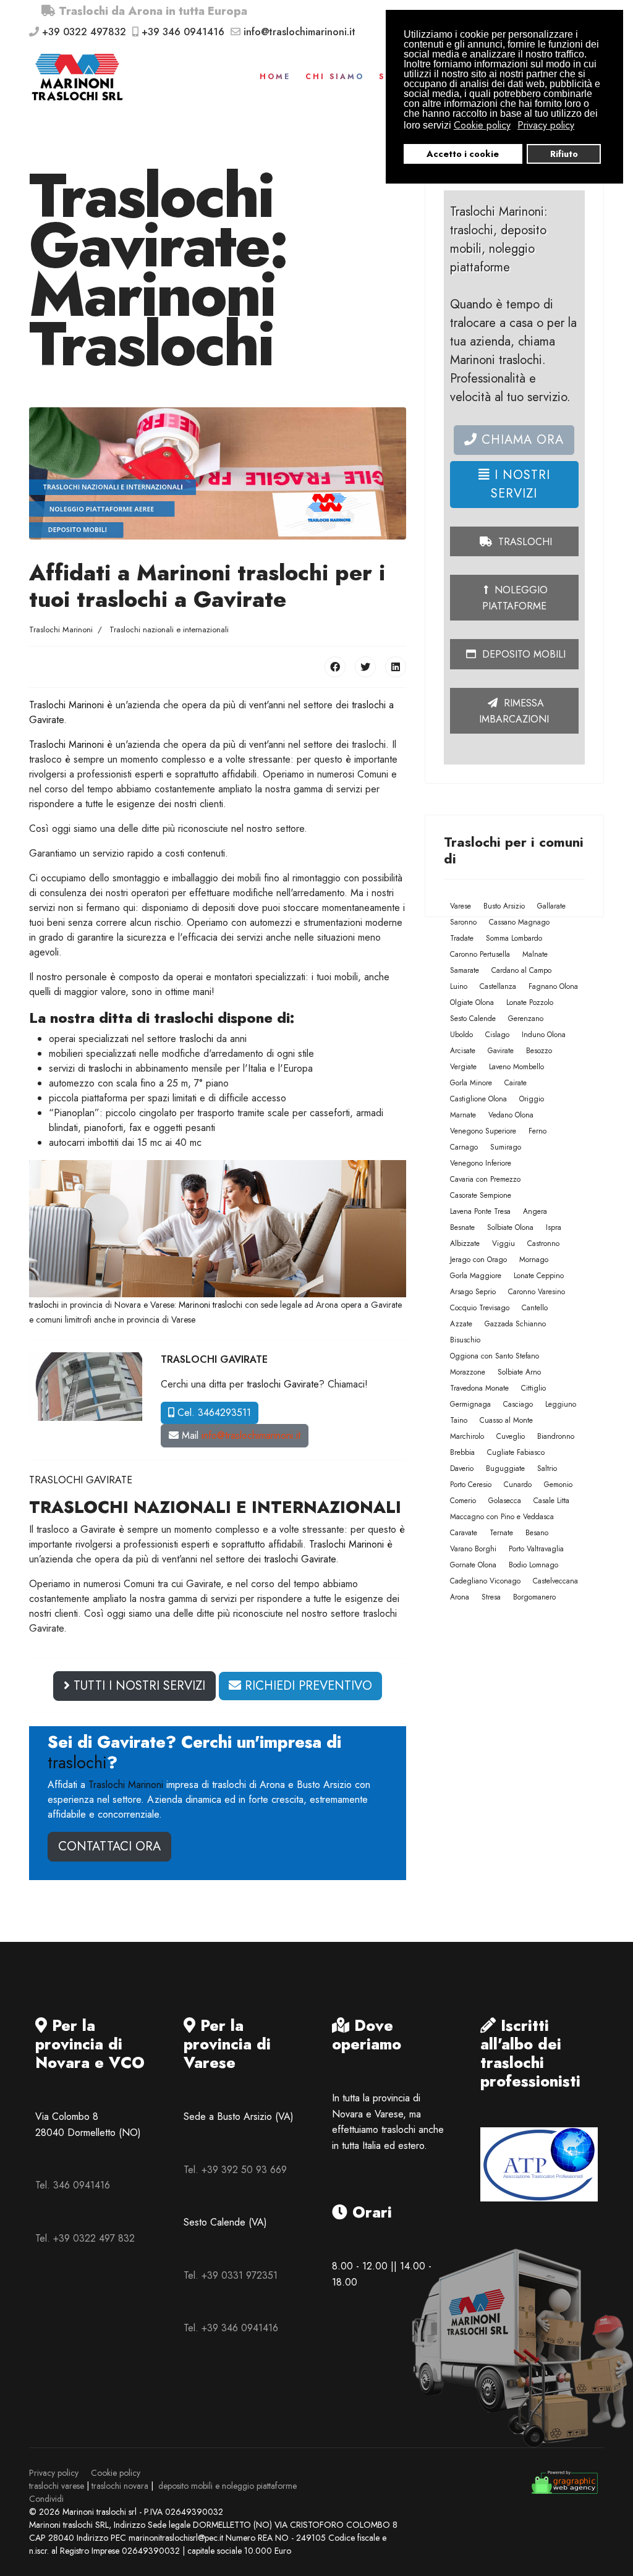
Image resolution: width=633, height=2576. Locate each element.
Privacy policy (54, 2473)
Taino (459, 1420)
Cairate (516, 1083)
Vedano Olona (511, 1115)
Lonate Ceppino (539, 1276)
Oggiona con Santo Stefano (495, 1356)
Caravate (464, 1533)
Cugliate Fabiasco (516, 1452)
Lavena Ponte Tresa (480, 1211)
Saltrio (547, 1468)
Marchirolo (467, 1436)
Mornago (534, 1260)
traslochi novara (120, 2486)
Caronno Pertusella (480, 954)
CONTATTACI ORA (109, 1846)
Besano (537, 1533)
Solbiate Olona (510, 1227)
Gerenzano (526, 1019)
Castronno (543, 1244)
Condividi (46, 2499)
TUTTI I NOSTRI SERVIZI (138, 1686)
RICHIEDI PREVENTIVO (307, 1686)
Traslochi (524, 542)
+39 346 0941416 (183, 32)
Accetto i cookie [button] (463, 154)
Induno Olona (544, 1035)
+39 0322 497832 (84, 32)
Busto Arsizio (504, 906)
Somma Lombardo (514, 938)
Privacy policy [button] (546, 125)
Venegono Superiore (483, 1131)
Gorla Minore (471, 1083)
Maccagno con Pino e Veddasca (502, 1517)
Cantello (535, 1308)
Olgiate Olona (472, 1002)
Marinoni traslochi (210, 1305)
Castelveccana (555, 1581)
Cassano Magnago (519, 922)
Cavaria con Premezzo (485, 1179)
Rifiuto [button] (564, 154)
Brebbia (462, 1452)
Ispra (554, 1227)
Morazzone (468, 1372)
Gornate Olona (473, 1565)
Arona (460, 1597)
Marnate (463, 1115)
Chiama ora (520, 440)
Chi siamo (335, 77)
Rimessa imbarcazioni (514, 711)
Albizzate (465, 1244)
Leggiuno (561, 1404)
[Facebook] (335, 667)
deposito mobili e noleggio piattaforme (227, 2486)
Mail (240, 1435)
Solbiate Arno (519, 1372)
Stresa (491, 1597)
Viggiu (503, 1244)
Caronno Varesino (537, 1292)
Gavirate (501, 1051)
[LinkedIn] (396, 667)
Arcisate (463, 1051)
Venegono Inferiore (481, 1163)
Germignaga (470, 1404)
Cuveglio (511, 1436)
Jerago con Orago (478, 1260)
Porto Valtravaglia (536, 1549)
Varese (461, 906)
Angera (535, 1211)
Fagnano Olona (553, 986)
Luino (459, 986)
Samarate (465, 970)
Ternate (501, 1533)
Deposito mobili (522, 654)
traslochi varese (57, 2486)
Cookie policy (116, 2473)
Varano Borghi (473, 1549)
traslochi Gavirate (283, 1384)
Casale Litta (551, 1501)
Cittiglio (533, 1388)
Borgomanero (534, 1597)
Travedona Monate (479, 1388)
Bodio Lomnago (533, 1565)
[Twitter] (365, 667)
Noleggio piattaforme (515, 598)
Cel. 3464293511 (213, 1413)
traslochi (196, 1039)
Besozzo (539, 1051)
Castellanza (498, 986)
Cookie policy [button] (482, 125)
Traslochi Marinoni (66, 705)
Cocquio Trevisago (480, 1308)
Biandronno (556, 1436)
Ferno (537, 1131)
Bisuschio (465, 1340)
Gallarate (551, 906)
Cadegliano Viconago (485, 1581)
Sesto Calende (473, 1019)
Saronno (463, 922)
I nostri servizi (520, 484)
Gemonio (558, 1485)
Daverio (462, 1468)
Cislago (497, 1035)
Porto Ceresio (471, 1485)
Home (275, 77)
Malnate (535, 954)
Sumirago (506, 1147)
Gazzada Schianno (515, 1324)
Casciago (518, 1404)
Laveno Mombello (516, 1067)
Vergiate (463, 1067)
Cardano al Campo (521, 970)
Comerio (463, 1501)
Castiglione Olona (478, 1099)
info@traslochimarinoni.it (300, 32)
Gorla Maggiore (476, 1276)
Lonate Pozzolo (530, 1002)
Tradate (462, 938)
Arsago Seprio (473, 1292)
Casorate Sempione (481, 1195)
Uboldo (461, 1035)
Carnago (464, 1147)
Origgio (532, 1099)
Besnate (462, 1227)
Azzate (461, 1324)
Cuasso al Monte (506, 1420)
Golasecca (505, 1501)
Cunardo (518, 1485)
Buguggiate (505, 1468)
